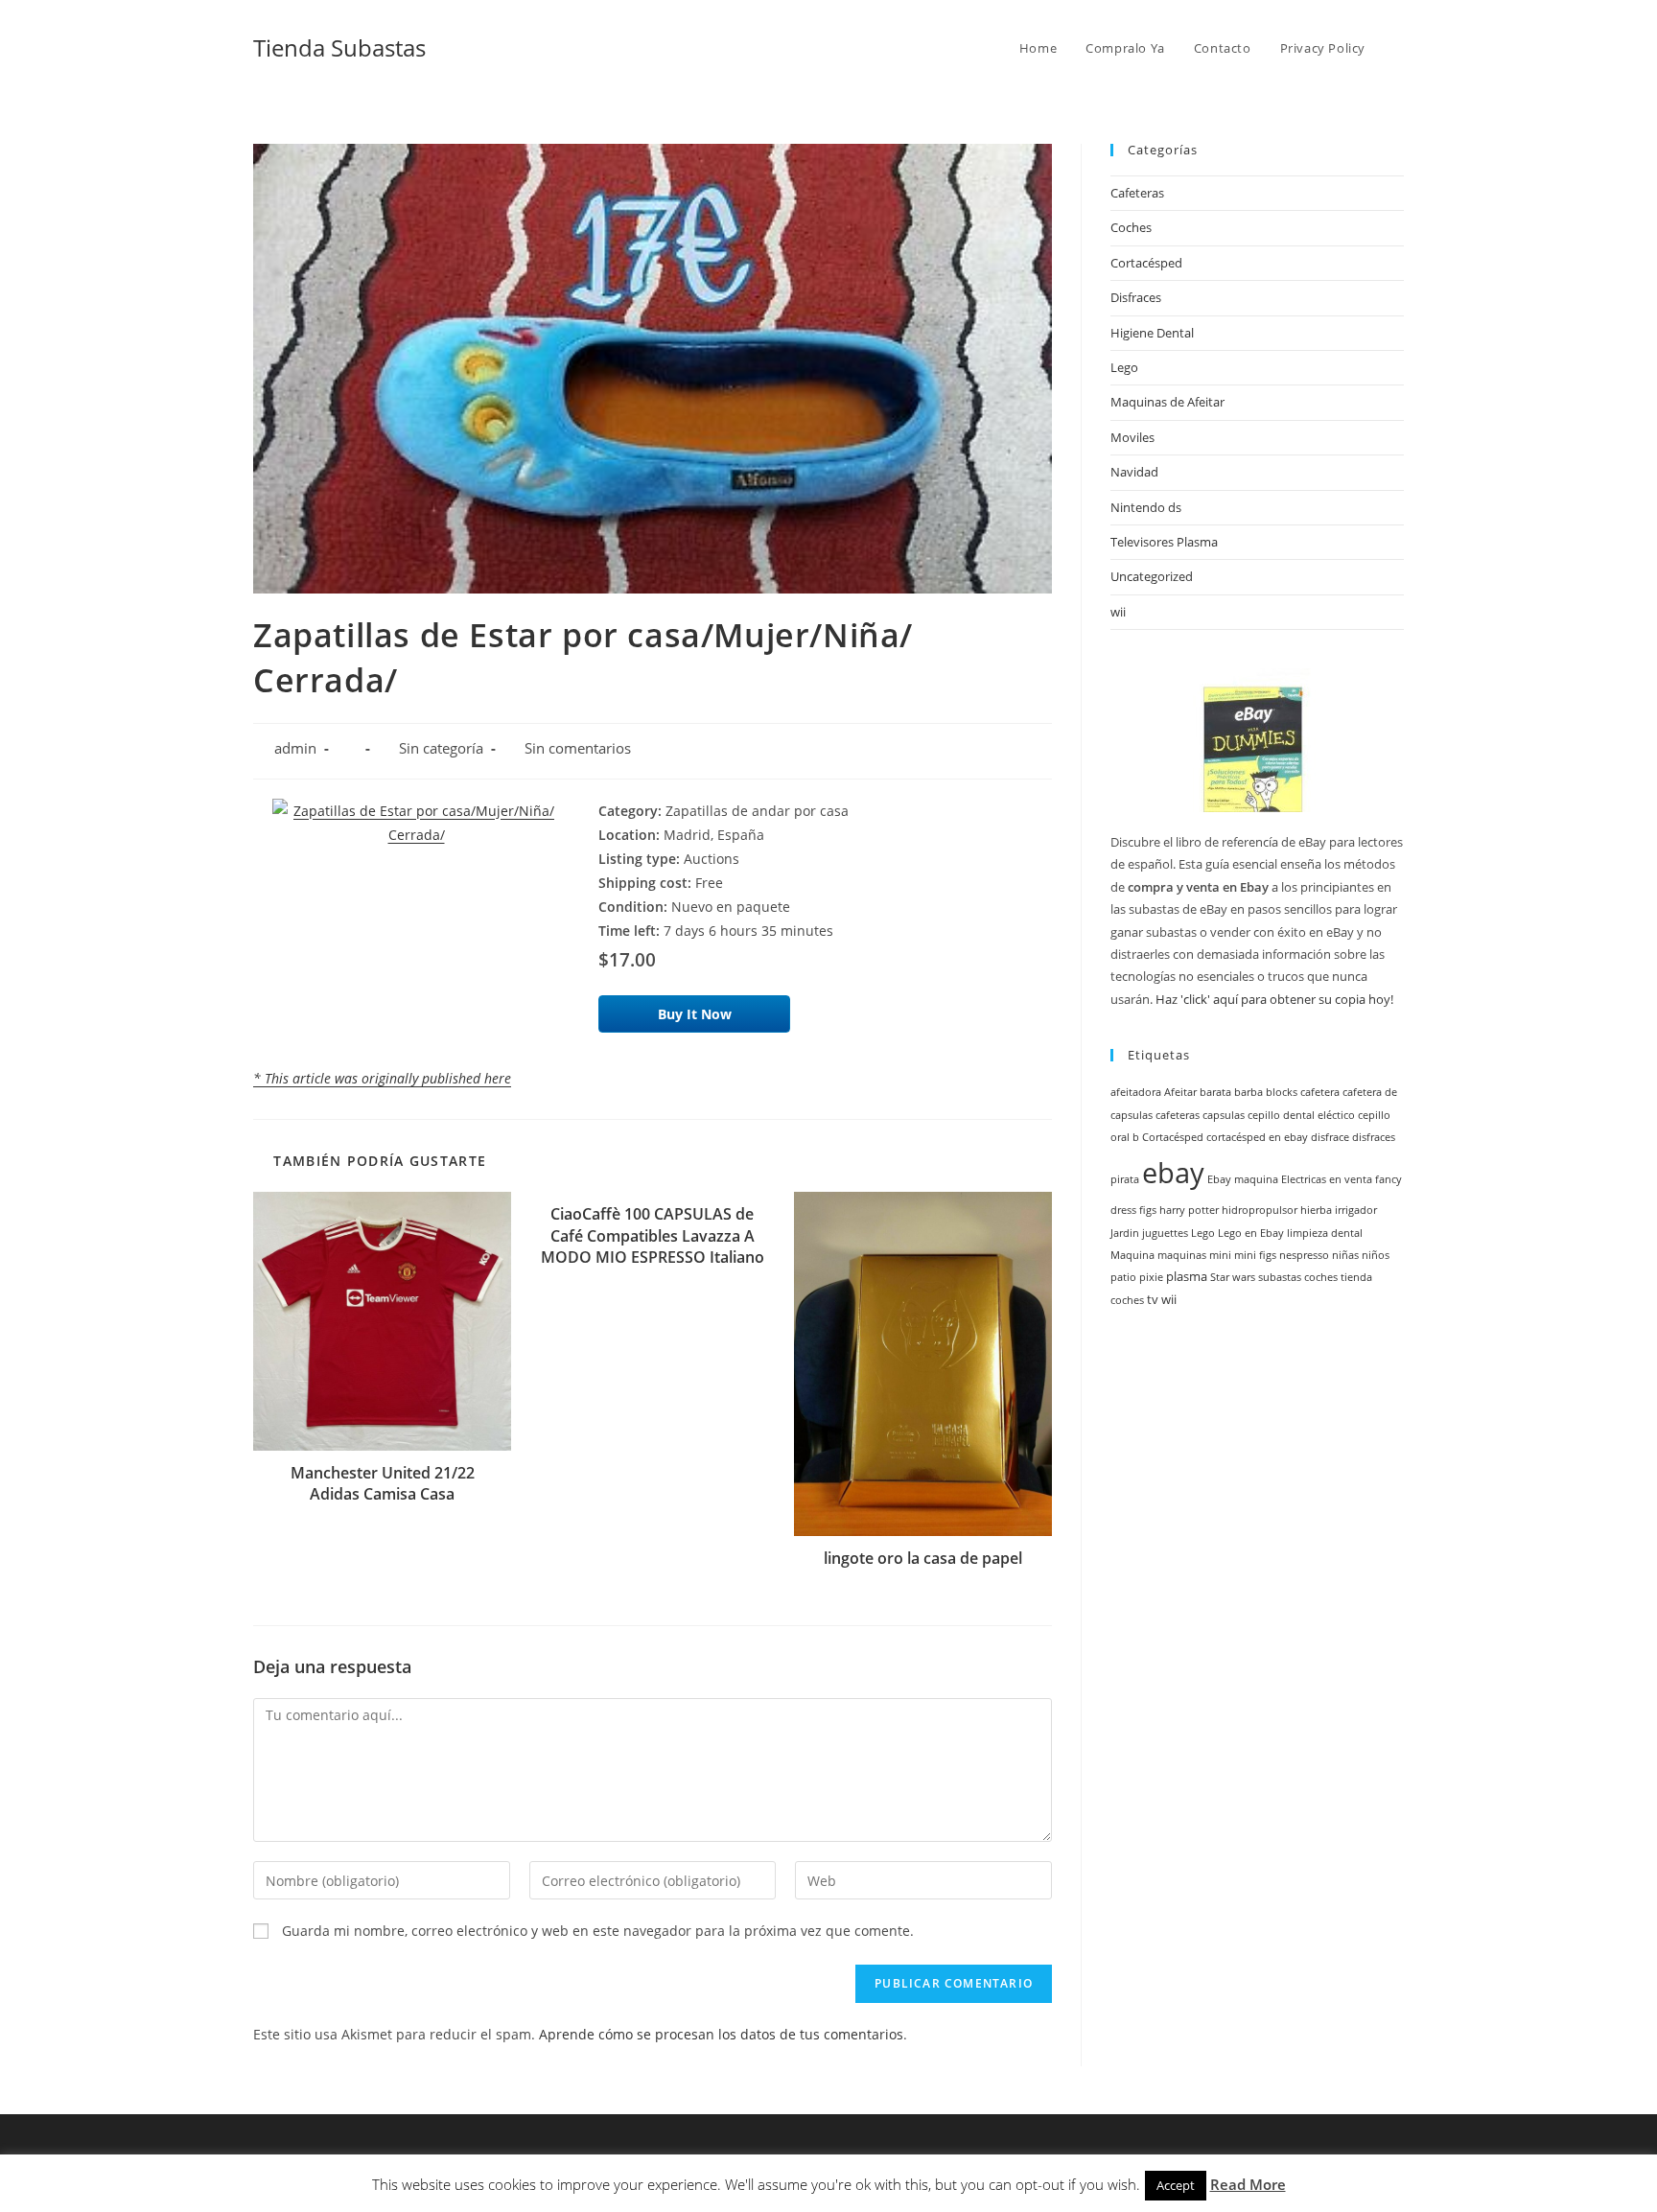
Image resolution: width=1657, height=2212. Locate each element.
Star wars (1233, 1277)
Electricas (1304, 1179)
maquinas (1182, 1255)
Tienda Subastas (339, 47)
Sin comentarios (578, 748)
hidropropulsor (1260, 1210)
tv (1153, 1300)
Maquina (1132, 1255)
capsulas (1224, 1115)
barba (1249, 1092)
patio (1123, 1277)
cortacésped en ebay (1257, 1137)
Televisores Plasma (1164, 542)
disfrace (1330, 1137)
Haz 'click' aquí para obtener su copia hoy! (1274, 999)
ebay (1173, 1173)
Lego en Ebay (1251, 1233)
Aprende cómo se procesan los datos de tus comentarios (721, 2034)
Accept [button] (1176, 2185)
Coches (1131, 227)
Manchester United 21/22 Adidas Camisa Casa (383, 1483)
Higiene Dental (1152, 333)
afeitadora (1136, 1092)
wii (1118, 612)
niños (1376, 1255)
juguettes (1165, 1233)
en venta (1351, 1179)
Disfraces (1136, 297)
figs (1148, 1210)
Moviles (1132, 437)
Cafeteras (1137, 193)
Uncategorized (1152, 576)
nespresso (1304, 1255)
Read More (1248, 2184)
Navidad (1134, 472)
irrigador (1356, 1210)
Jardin (1125, 1233)
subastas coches (1298, 1277)
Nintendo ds (1146, 507)
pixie (1151, 1277)
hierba (1316, 1210)
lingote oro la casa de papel (923, 1558)
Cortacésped (1146, 263)
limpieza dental (1325, 1233)
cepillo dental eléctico (1301, 1115)
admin (295, 748)
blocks (1282, 1092)
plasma (1187, 1277)
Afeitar (1180, 1092)
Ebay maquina (1243, 1179)
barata (1215, 1092)
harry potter (1189, 1210)
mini (1220, 1255)
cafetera (1320, 1092)
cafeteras (1178, 1115)
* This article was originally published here (382, 1078)
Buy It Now (695, 1014)
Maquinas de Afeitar (1167, 402)
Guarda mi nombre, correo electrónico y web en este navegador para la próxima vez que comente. (598, 1931)
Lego (1124, 367)
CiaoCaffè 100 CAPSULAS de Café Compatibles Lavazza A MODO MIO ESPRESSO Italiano (653, 1235)
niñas (1345, 1255)
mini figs (1255, 1255)
